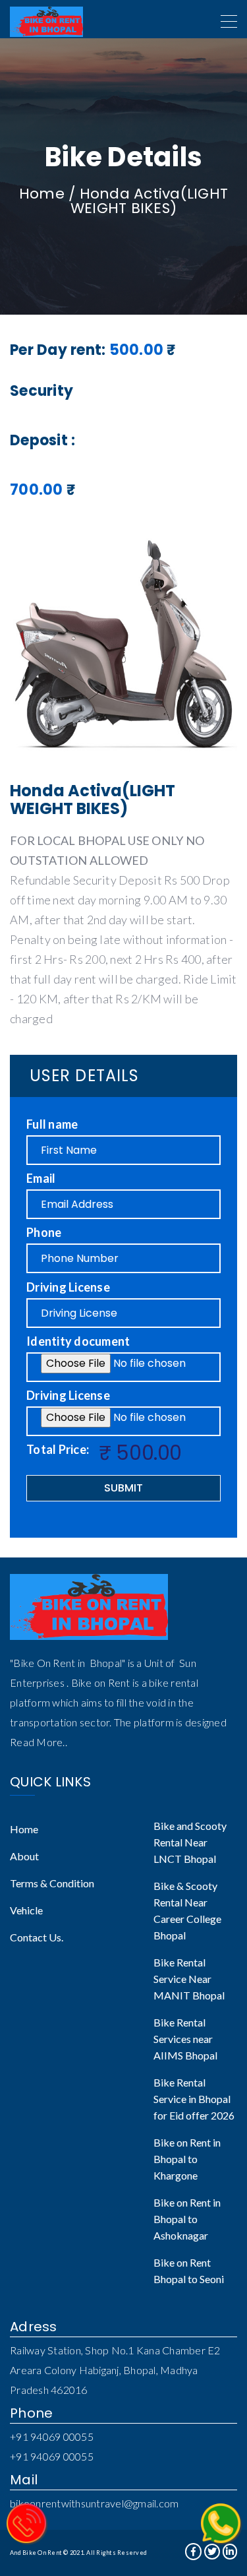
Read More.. (39, 1742)
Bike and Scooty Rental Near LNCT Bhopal (190, 1842)
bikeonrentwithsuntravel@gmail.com (94, 2503)
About (24, 1856)
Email (41, 1178)
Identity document (78, 1341)
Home (42, 194)
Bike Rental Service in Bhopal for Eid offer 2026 (194, 2099)
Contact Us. (37, 1937)
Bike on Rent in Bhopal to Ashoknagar (187, 2219)
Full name (52, 1124)
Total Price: (58, 1449)
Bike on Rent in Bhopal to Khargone (187, 2159)
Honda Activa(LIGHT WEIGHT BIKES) (149, 201)
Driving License (68, 1287)
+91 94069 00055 (52, 2436)
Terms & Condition (52, 1883)
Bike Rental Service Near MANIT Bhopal (189, 1979)
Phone (44, 1232)
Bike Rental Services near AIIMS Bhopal (185, 2039)
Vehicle (26, 1910)
